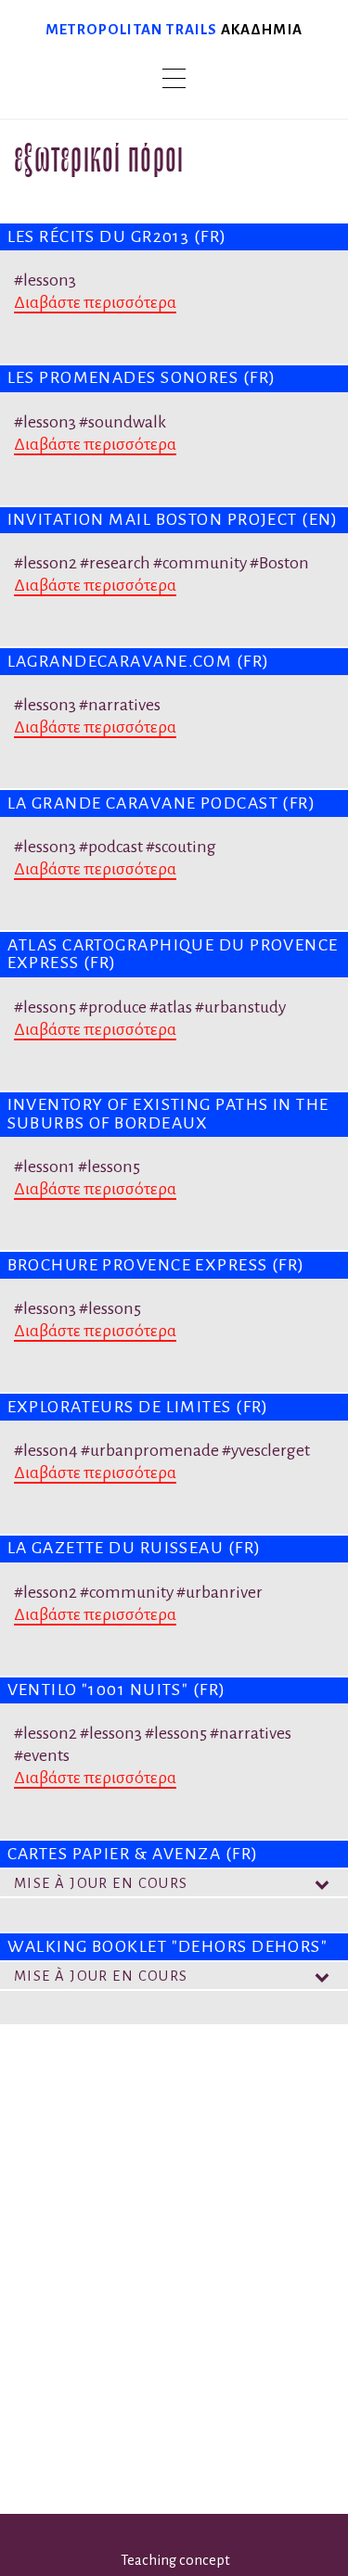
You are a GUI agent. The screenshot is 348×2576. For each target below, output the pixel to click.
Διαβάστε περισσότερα (95, 302)
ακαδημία (262, 29)
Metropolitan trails (131, 29)
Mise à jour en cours (101, 1883)
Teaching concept (175, 2560)
